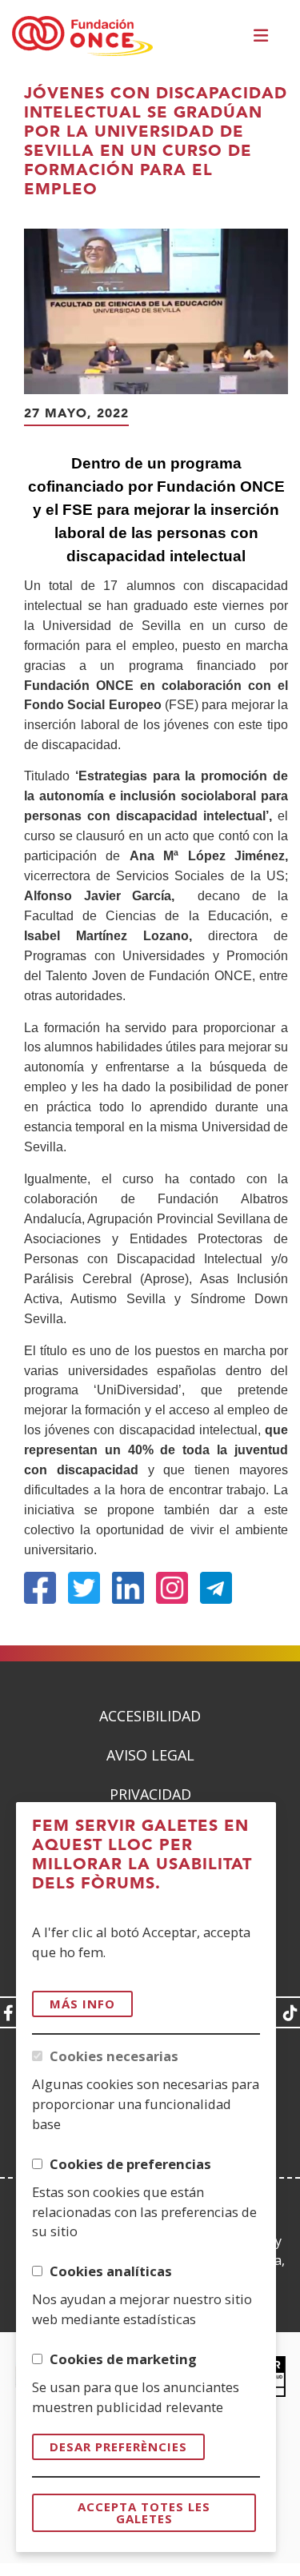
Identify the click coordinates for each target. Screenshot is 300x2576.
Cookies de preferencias (130, 2164)
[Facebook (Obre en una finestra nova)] (40, 1588)
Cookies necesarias (114, 2056)
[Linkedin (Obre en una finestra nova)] (128, 1588)
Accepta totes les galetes (144, 2512)
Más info (82, 2004)
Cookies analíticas (111, 2271)
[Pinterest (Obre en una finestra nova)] (172, 1588)
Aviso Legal (150, 1755)
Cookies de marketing (123, 2359)
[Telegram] (216, 1588)
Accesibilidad (150, 1716)
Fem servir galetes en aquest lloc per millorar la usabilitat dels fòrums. (142, 1856)
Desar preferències (118, 2446)
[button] (262, 37)
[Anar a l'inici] (82, 37)
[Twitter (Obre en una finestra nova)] (84, 1588)
